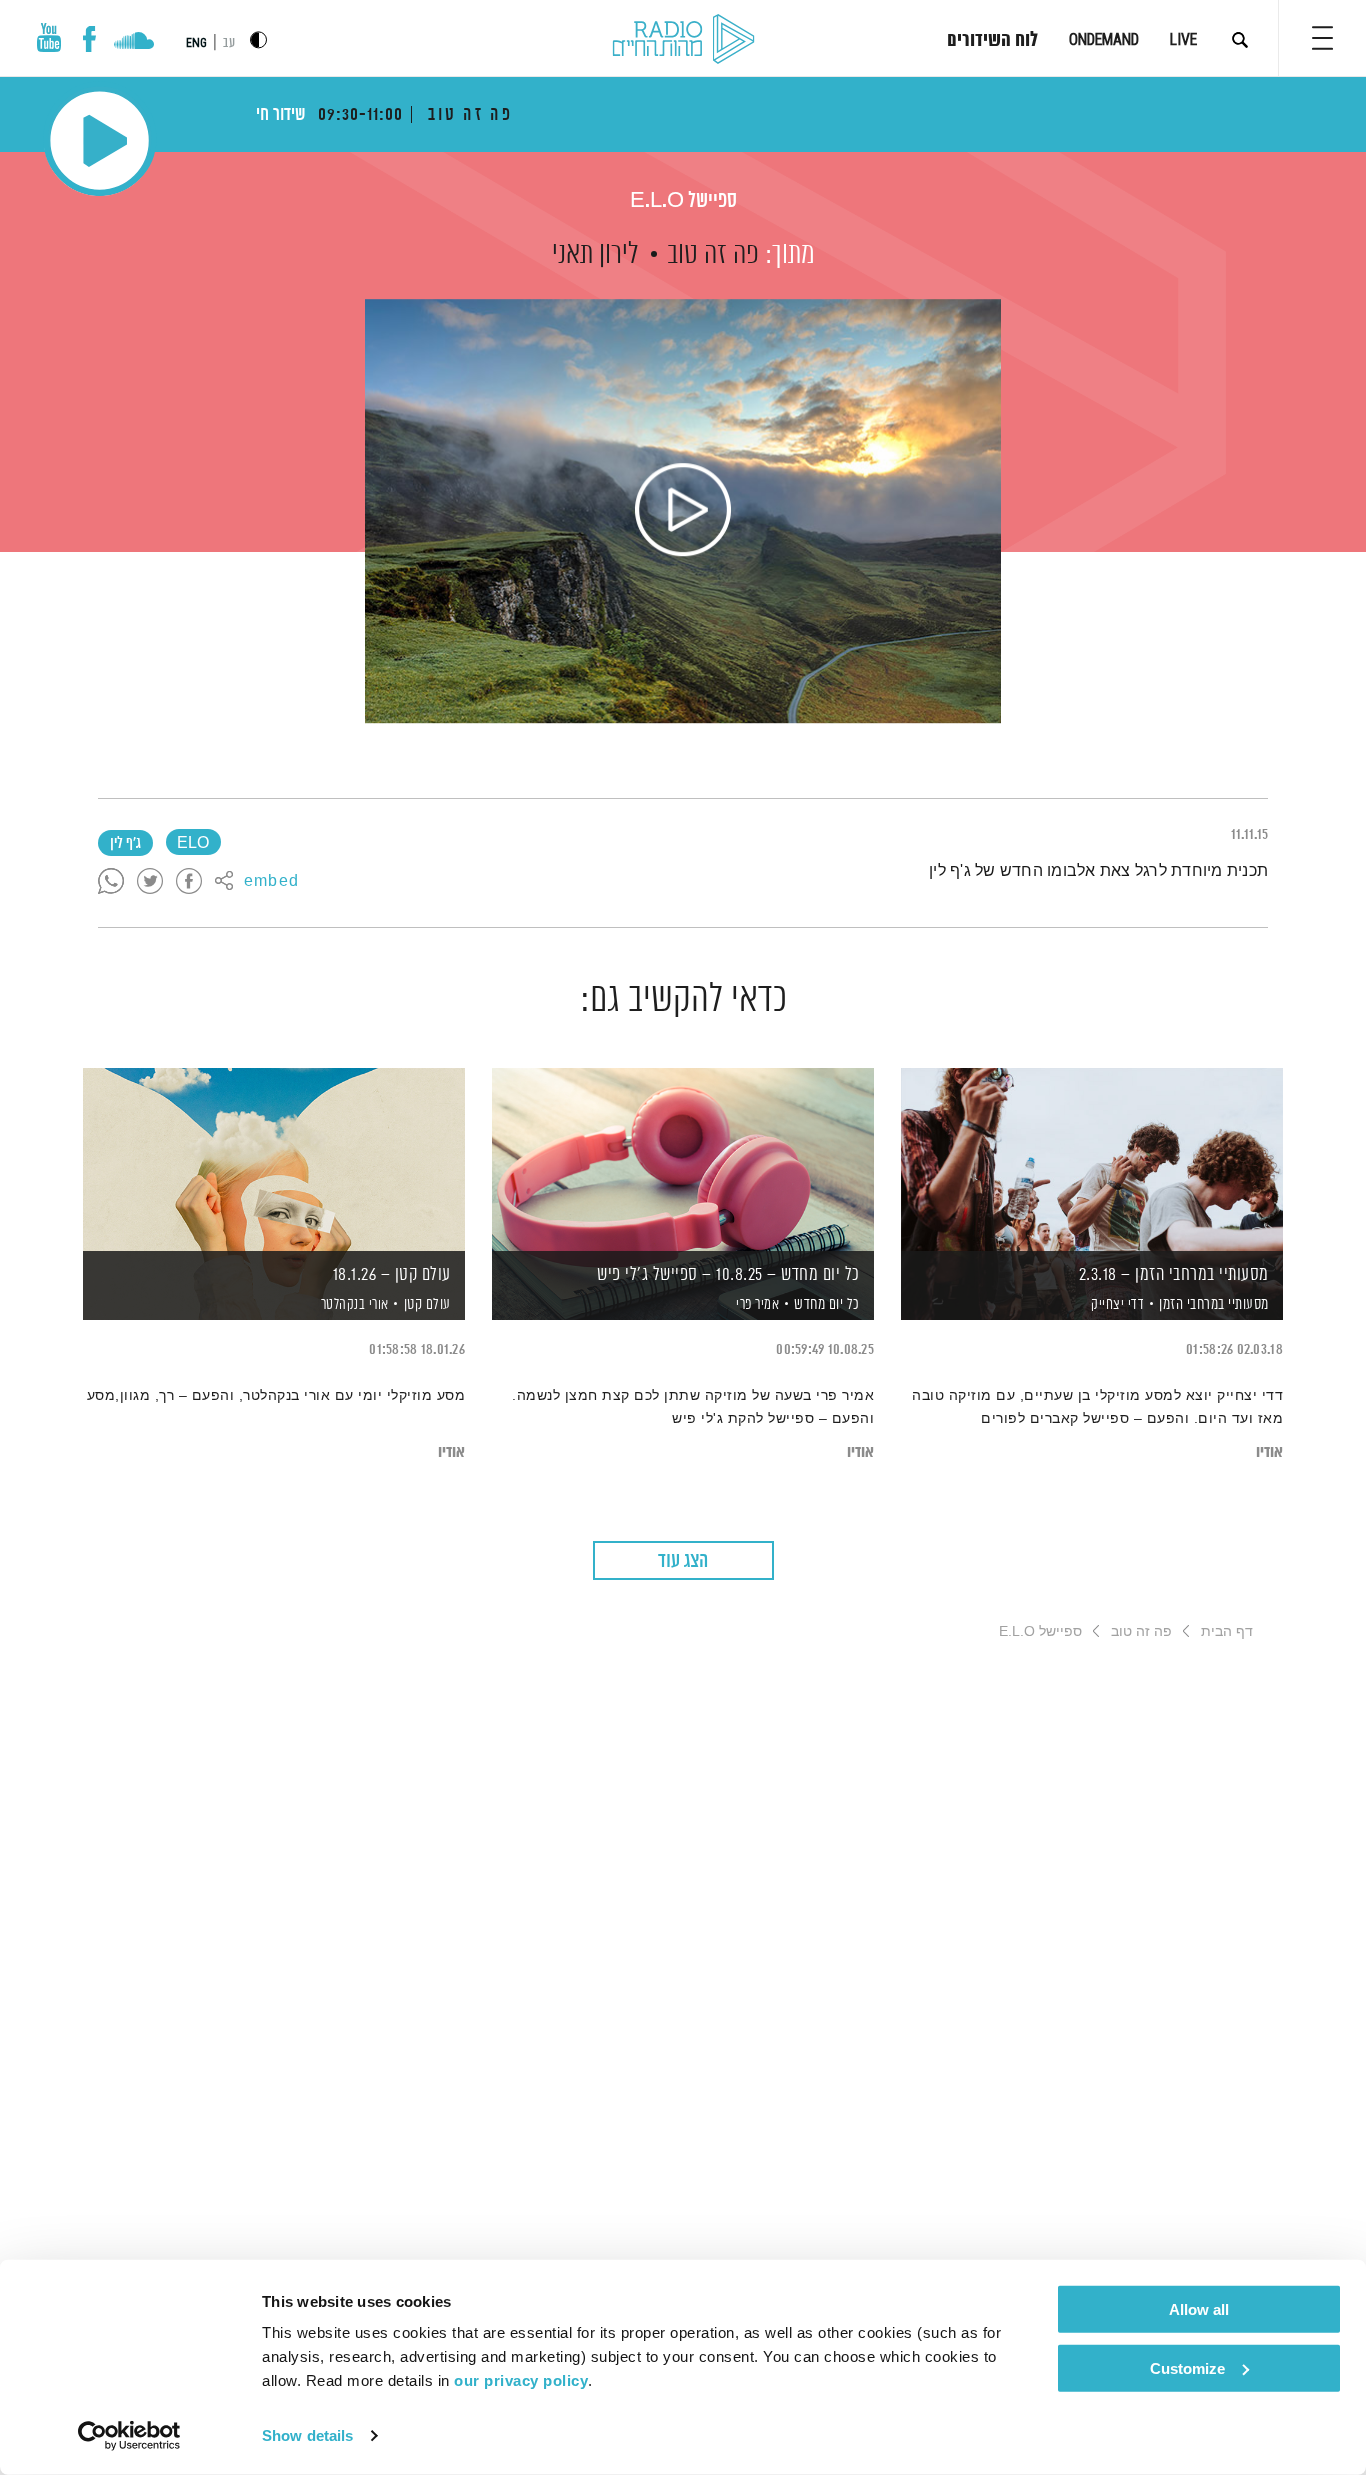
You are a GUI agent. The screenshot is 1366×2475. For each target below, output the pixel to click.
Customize (1187, 2367)
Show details (307, 2435)
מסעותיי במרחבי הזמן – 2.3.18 (1174, 1275)
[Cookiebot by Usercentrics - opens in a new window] (129, 2436)
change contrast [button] (258, 39)
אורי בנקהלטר (353, 1305)
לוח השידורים (992, 41)
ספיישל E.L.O (683, 201)
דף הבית (1227, 1631)
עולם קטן (427, 1304)
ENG (196, 43)
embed (271, 882)
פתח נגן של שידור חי (99, 140)
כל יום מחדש (827, 1304)
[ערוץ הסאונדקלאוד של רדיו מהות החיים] (133, 43)
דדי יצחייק (1116, 1305)
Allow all (1199, 2309)
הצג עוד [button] (683, 1561)
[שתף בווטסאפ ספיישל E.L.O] (111, 882)
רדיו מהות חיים (683, 40)
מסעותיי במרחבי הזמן (1214, 1304)
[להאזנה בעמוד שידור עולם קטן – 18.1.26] (274, 1159)
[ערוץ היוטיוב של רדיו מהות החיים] (49, 37)
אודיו (1269, 1452)
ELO (193, 844)
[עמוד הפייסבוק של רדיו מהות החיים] (89, 39)
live (1183, 39)
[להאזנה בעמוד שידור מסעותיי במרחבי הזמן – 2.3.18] (1092, 1159)
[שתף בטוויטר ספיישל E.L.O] (150, 882)
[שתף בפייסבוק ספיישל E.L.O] (189, 882)
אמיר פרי (756, 1305)
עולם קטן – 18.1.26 (392, 1275)
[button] (1322, 38)
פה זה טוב (713, 255)
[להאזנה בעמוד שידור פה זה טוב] (683, 511)
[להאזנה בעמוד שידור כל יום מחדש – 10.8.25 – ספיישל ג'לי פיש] (683, 1159)
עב (229, 43)
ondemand (1104, 39)
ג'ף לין (125, 844)
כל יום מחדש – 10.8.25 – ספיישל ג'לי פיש (728, 1275)
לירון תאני (595, 255)
